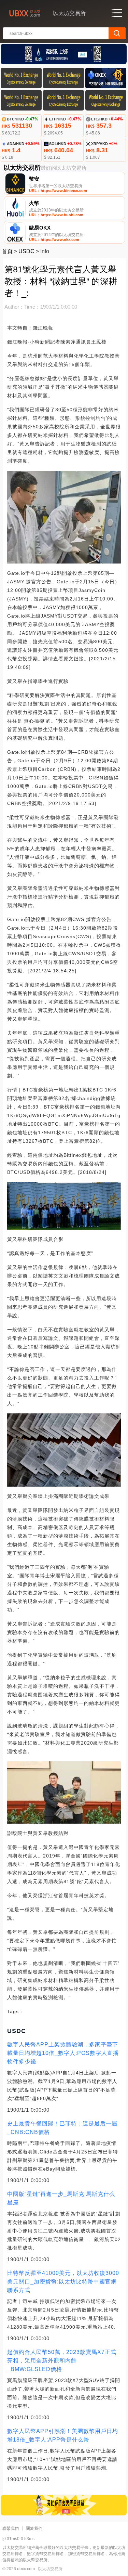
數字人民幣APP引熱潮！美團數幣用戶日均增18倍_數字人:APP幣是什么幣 (63, 2435)
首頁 (7, 251)
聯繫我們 (11, 2528)
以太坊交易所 (50, 2569)
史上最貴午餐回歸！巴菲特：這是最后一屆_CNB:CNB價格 (62, 2128)
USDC (26, 251)
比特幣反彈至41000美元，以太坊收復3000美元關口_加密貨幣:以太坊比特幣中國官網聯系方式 (63, 2282)
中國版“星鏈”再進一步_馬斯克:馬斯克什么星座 (61, 2198)
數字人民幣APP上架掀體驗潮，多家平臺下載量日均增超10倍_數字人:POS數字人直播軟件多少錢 (63, 2053)
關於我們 (34, 2528)
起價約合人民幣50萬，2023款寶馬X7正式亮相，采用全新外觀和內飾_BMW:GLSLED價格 (62, 2361)
